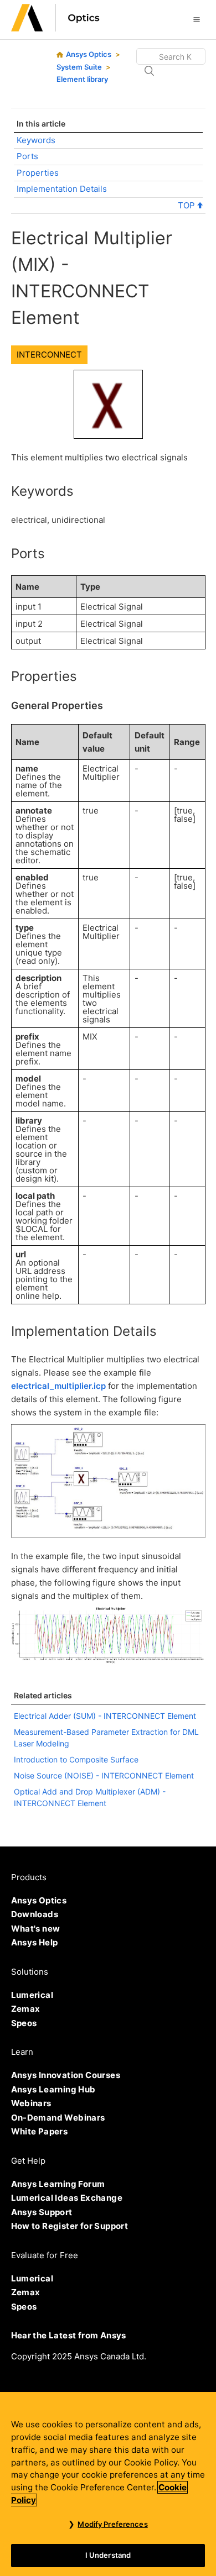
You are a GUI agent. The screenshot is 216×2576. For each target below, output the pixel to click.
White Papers (40, 2131)
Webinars (31, 2103)
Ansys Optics (89, 54)
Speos (24, 2023)
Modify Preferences (112, 2524)
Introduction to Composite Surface (76, 1759)
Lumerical (32, 1995)
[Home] (55, 28)
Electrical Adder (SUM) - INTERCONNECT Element (105, 1716)
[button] (197, 19)
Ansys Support (42, 2212)
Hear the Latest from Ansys (69, 2335)
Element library (82, 79)
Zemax (26, 2009)
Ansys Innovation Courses (66, 2075)
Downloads (35, 1914)
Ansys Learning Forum (58, 2184)
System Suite (79, 67)
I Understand (108, 2555)
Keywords (36, 140)
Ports (27, 156)
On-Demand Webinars (58, 2118)
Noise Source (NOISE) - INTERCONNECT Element (104, 1775)
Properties (38, 173)
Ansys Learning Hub (53, 2089)
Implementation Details (62, 189)
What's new (36, 1929)
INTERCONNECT (49, 355)
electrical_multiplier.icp (58, 1386)
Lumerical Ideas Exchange (67, 2198)
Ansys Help (35, 1942)
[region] (108, 2484)
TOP (187, 205)
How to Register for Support (70, 2226)
